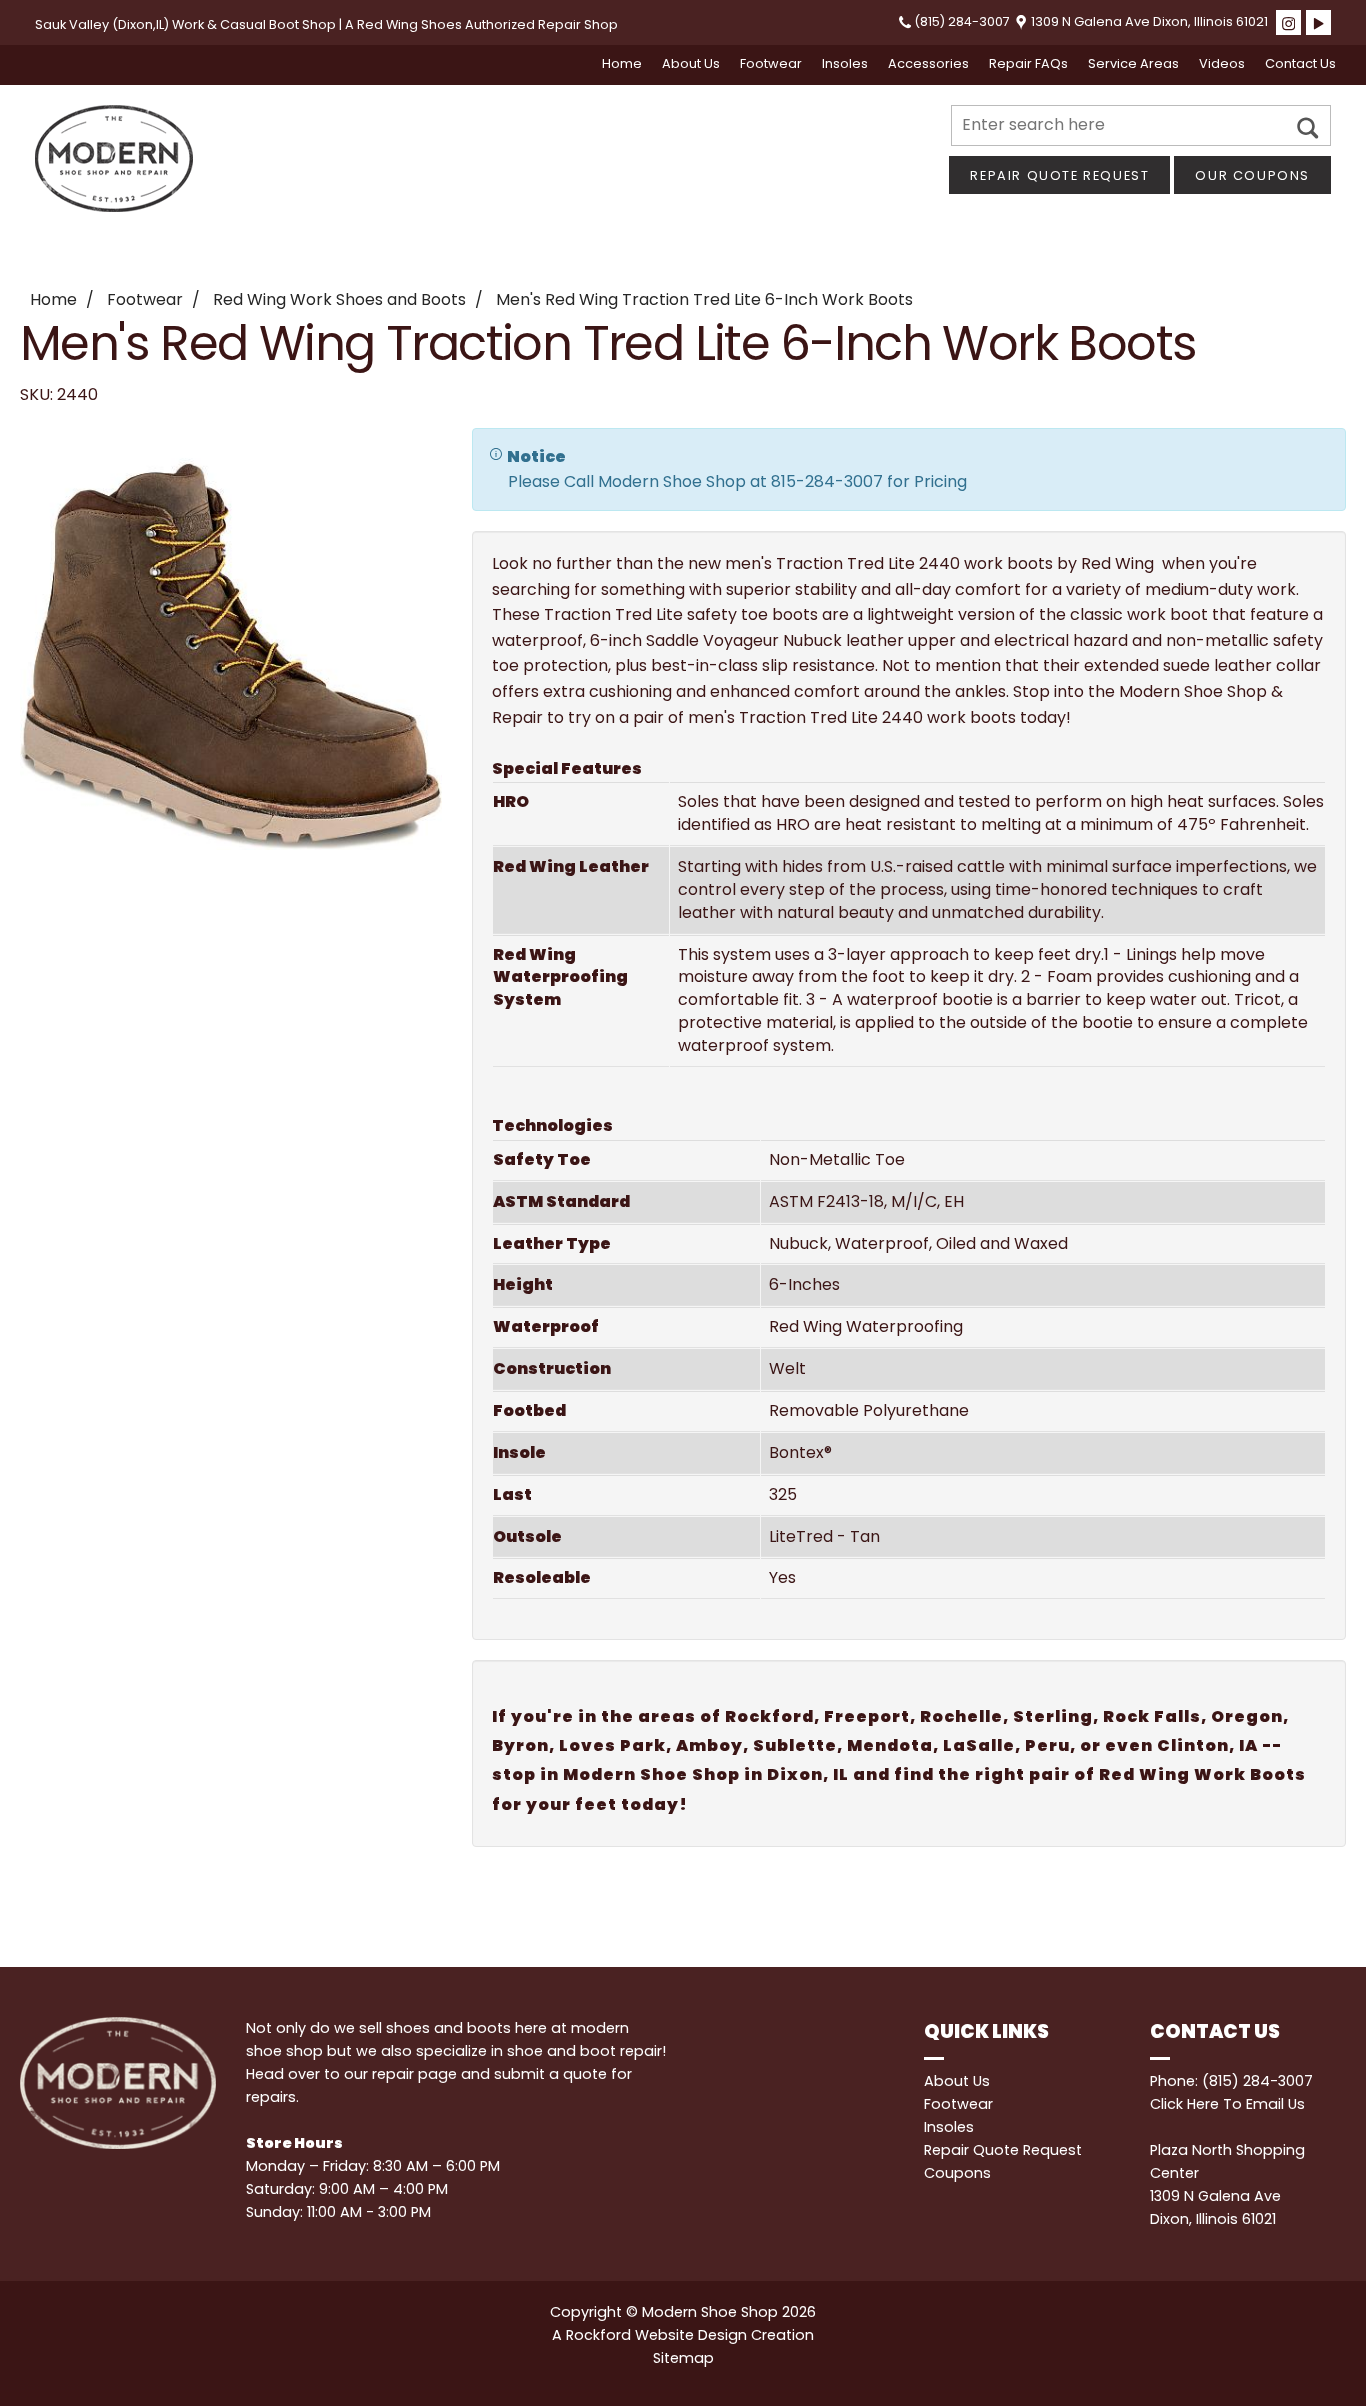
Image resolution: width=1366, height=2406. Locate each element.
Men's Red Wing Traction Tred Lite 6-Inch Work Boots (704, 299)
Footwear (771, 63)
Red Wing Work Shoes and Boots (339, 299)
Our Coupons (1252, 175)
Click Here (1184, 2104)
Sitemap (683, 2358)
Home (622, 63)
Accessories (928, 63)
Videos (1222, 63)
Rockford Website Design (656, 2335)
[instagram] (1288, 22)
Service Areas (1133, 63)
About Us (691, 63)
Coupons (957, 2173)
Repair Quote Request (1059, 175)
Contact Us (1300, 63)
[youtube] (1318, 22)
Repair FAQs (1028, 63)
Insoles (845, 63)
